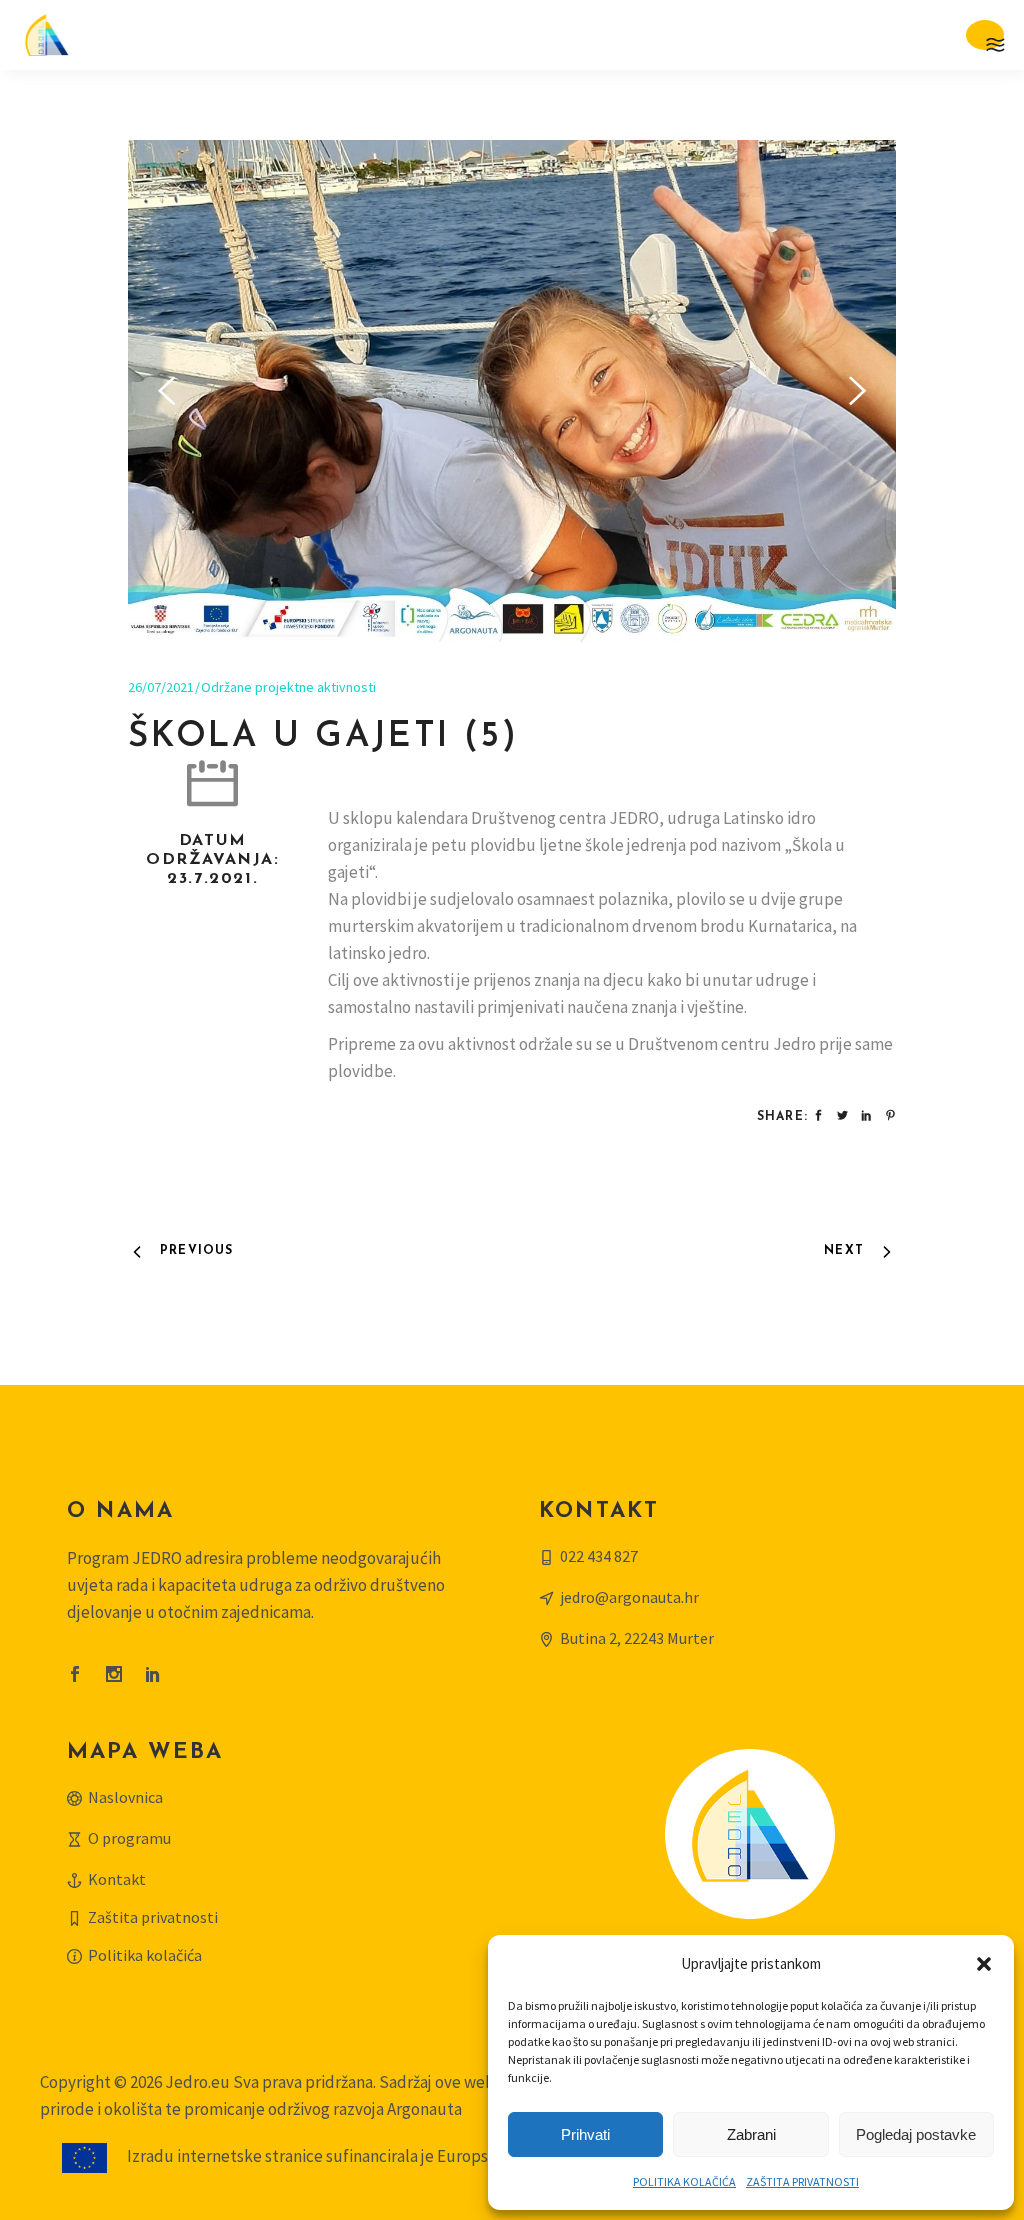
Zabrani (751, 2134)
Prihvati (585, 2134)
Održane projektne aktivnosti (288, 687)
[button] (984, 1964)
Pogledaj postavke (916, 2134)
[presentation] (166, 391)
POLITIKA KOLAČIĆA (684, 2181)
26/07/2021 (161, 687)
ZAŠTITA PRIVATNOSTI (802, 2181)
